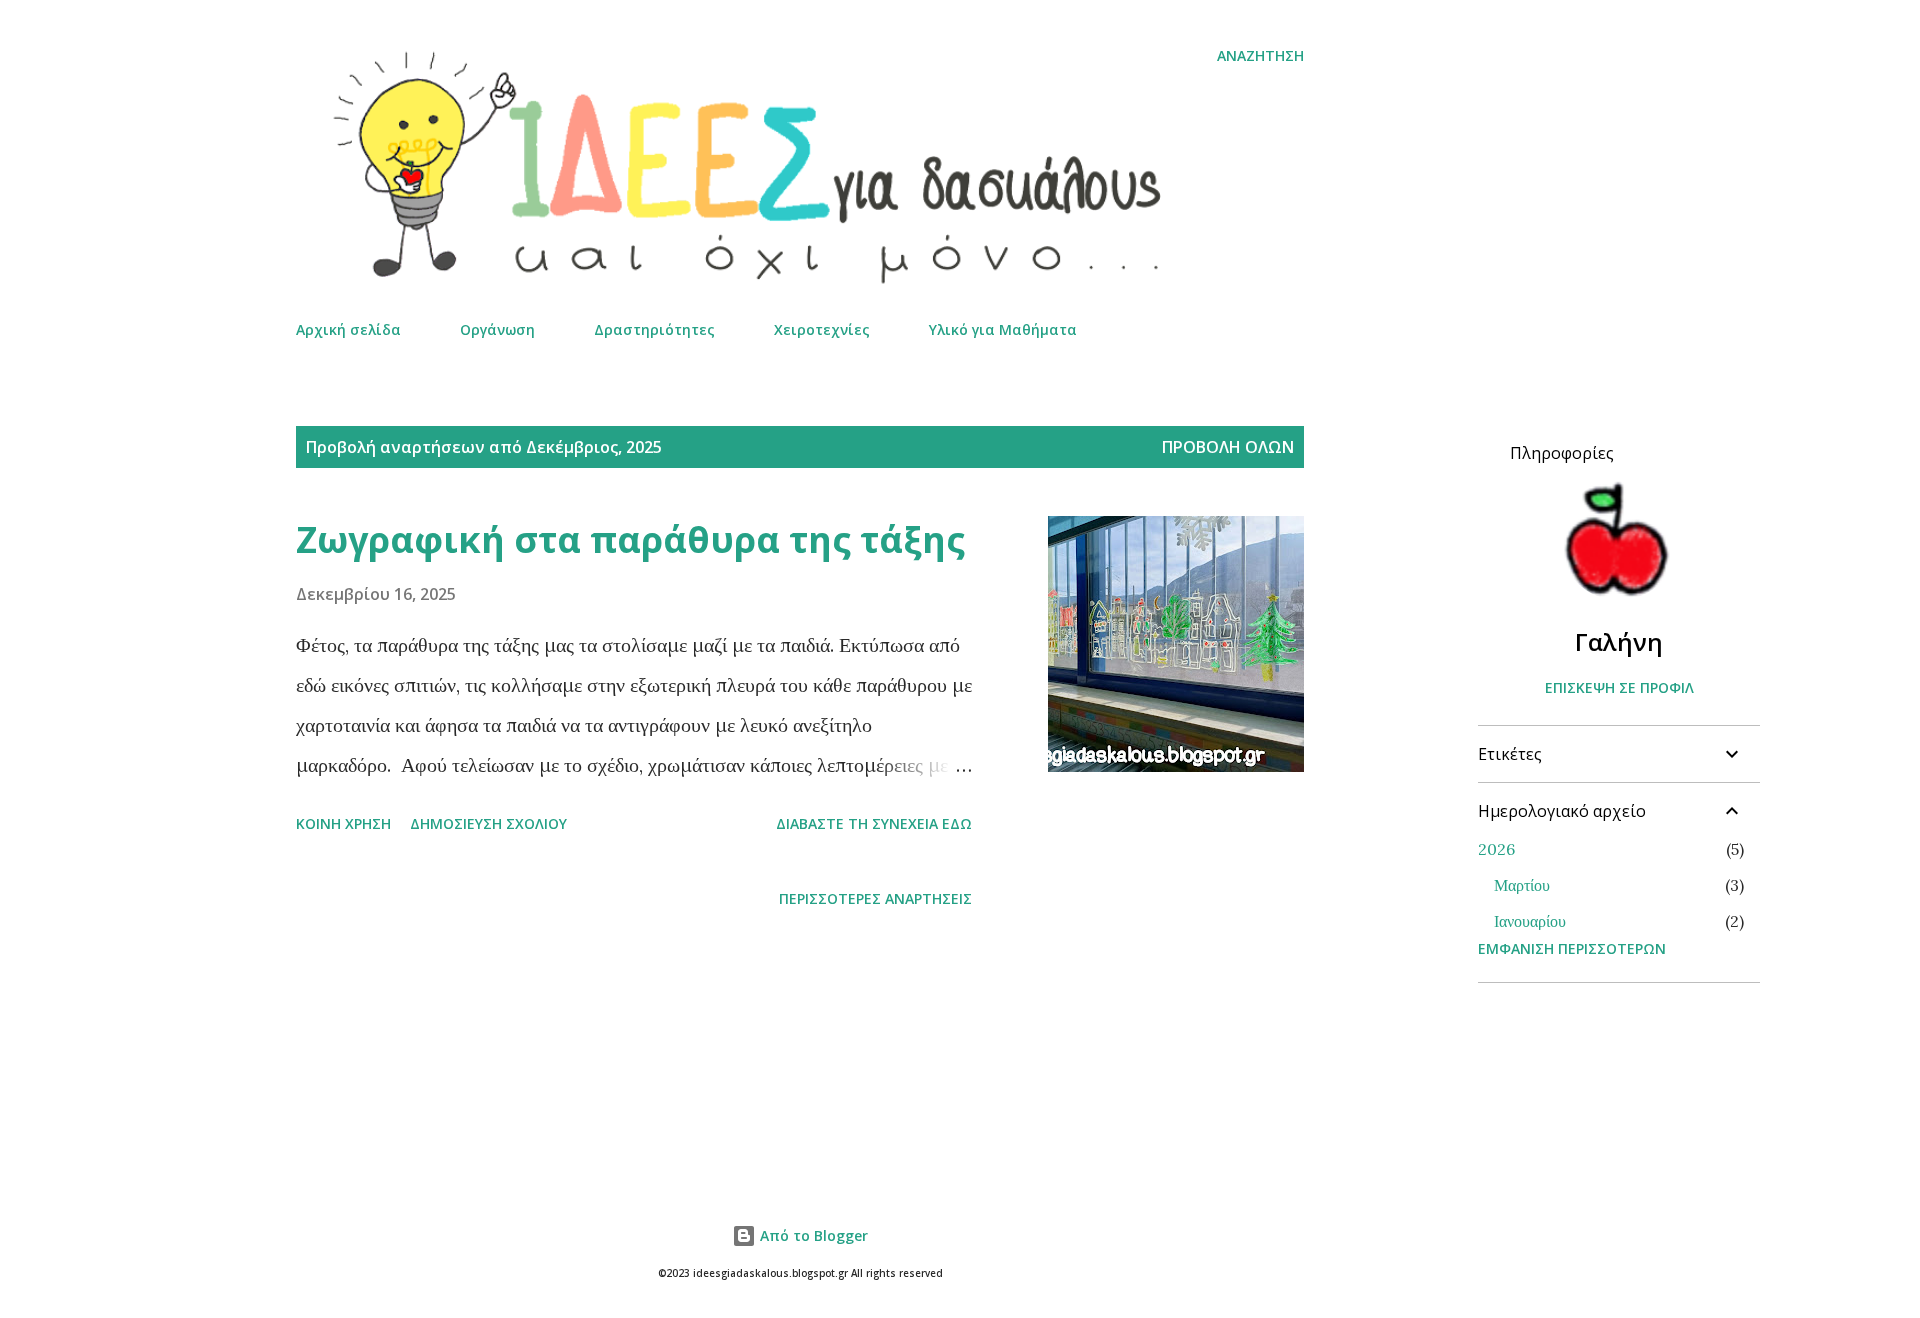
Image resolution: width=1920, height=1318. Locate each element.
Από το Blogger (812, 1235)
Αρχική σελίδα (348, 329)
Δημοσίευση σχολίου (488, 823)
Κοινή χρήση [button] (343, 823)
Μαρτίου (1522, 885)
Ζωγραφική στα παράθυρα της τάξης (630, 539)
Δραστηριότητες (654, 329)
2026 (1496, 849)
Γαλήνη (1619, 641)
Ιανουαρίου (1530, 921)
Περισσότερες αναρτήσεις (875, 898)
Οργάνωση (497, 329)
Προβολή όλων (1228, 447)
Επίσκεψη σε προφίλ (1619, 687)
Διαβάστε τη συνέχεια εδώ (874, 823)
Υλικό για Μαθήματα (1003, 329)
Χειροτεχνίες (822, 329)
